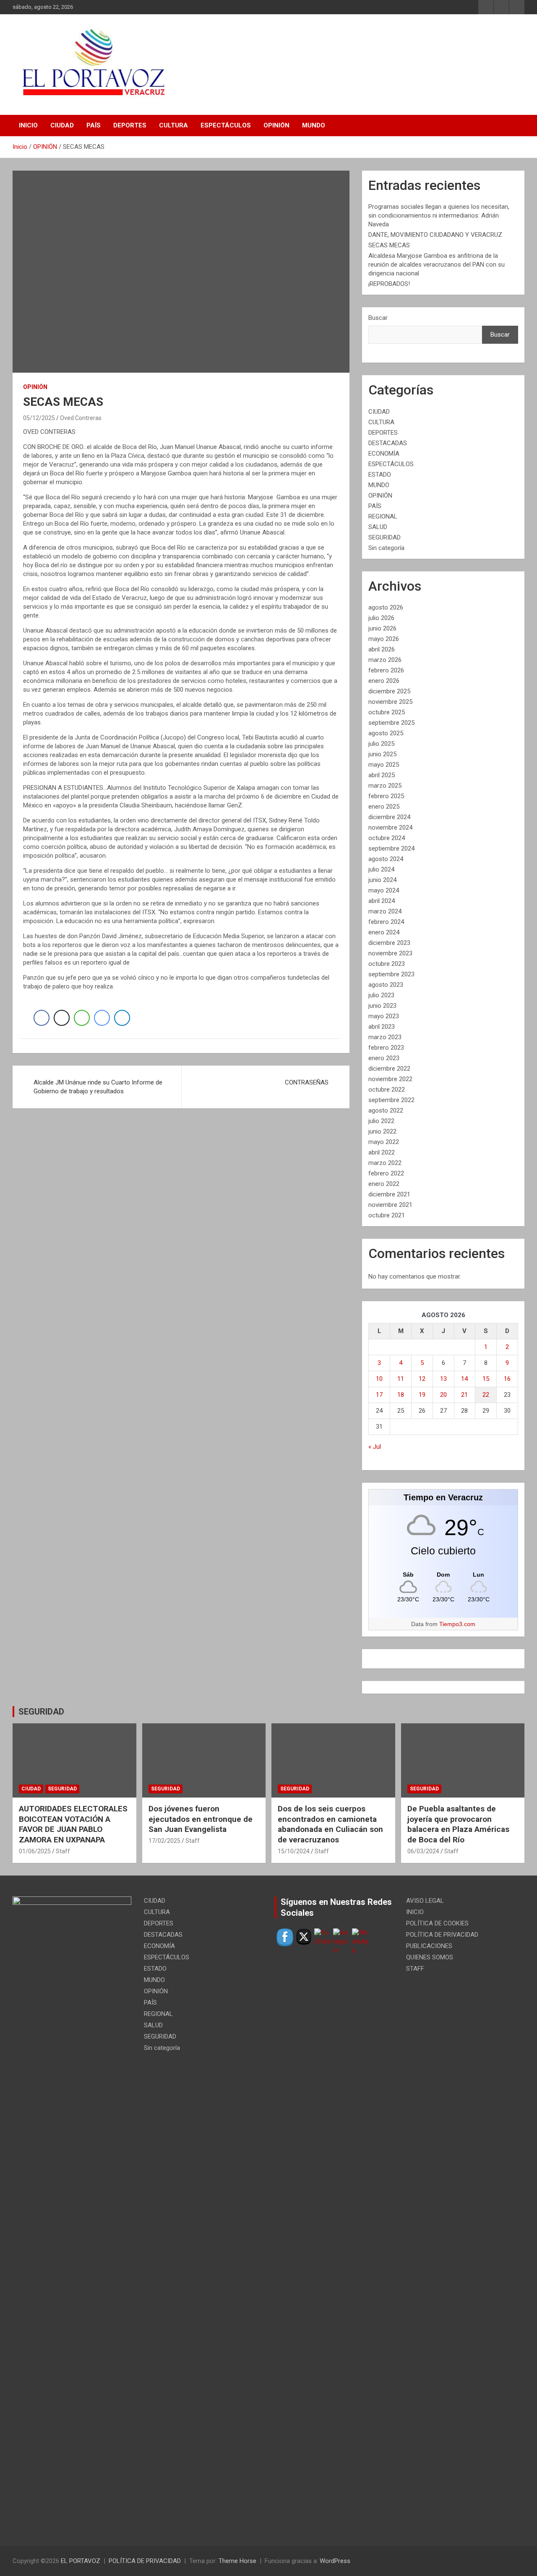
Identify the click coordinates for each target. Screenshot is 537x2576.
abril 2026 (382, 649)
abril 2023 (382, 1027)
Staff (63, 1851)
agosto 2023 (386, 985)
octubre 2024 (387, 838)
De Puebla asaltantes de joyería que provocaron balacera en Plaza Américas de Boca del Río (458, 1824)
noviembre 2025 (390, 702)
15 (486, 1379)
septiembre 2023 (391, 974)
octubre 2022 (387, 1090)
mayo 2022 (384, 1142)
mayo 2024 (384, 890)
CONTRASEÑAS (307, 1082)
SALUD (378, 527)
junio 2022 (382, 1131)
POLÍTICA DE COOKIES (437, 1923)
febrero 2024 (386, 922)
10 (379, 1379)
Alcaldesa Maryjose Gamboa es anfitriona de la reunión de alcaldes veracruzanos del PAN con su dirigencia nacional (437, 265)
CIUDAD (62, 125)
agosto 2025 (386, 733)
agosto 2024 (386, 859)
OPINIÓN (276, 125)
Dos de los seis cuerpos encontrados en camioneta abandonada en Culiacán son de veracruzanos (330, 1824)
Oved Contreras (81, 418)
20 (443, 1395)
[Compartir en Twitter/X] (62, 1018)
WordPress (335, 2561)
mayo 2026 (384, 639)
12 (422, 1379)
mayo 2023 (384, 1016)
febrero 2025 (386, 796)
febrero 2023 (386, 1048)
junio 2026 (382, 628)
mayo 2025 (384, 765)
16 (507, 1379)
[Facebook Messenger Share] (102, 1018)
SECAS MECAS (389, 245)
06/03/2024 (423, 1851)
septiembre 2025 (391, 723)
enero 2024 (384, 932)
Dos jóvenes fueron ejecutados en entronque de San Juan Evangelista (201, 1819)
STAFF (415, 1969)
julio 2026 (381, 618)
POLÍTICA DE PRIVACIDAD (442, 1935)
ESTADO (380, 475)
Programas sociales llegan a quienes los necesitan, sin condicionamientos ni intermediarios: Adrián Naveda (439, 215)
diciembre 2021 (389, 1194)
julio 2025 (381, 744)
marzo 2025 (385, 786)
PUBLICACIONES (429, 1946)
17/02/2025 (164, 1841)
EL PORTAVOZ (81, 2561)
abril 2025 (382, 775)
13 (443, 1379)
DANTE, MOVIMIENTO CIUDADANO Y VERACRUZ (435, 235)
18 (401, 1395)
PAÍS (94, 125)
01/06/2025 (35, 1851)
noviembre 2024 (390, 828)
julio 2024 (381, 869)
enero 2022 (384, 1184)
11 (401, 1379)
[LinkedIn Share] (122, 1018)
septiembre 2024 (391, 848)
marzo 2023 (385, 1037)
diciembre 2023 (389, 943)
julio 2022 (381, 1121)
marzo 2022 (385, 1163)
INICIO (28, 125)
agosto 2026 (386, 607)
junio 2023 (382, 1006)
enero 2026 (384, 681)
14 (464, 1379)
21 (464, 1395)
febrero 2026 (386, 670)
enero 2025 (384, 807)
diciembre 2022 (389, 1069)
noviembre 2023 (390, 953)
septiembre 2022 (391, 1100)
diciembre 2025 (389, 691)
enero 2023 (384, 1058)
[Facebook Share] (42, 1018)
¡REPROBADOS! (389, 284)
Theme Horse (237, 2561)
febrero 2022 (386, 1173)
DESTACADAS (388, 443)
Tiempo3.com (457, 1624)
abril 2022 (382, 1152)
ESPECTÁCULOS (226, 125)
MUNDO (314, 125)
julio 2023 (381, 995)
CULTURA (173, 125)
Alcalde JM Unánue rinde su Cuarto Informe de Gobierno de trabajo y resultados (98, 1087)
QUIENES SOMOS (430, 1957)
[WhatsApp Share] (82, 1018)
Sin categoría (386, 548)
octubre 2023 (387, 964)
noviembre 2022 (390, 1079)
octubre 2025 (387, 712)
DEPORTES (130, 125)
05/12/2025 (39, 418)
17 (379, 1395)
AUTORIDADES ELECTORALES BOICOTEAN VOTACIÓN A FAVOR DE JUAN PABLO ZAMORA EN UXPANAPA (73, 1824)
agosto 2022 (386, 1110)
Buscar (378, 318)
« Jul (375, 1447)
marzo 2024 (385, 911)
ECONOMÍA (384, 454)
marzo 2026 (385, 660)
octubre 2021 (387, 1215)
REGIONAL (383, 516)
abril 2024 (382, 901)
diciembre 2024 (389, 817)
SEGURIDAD (385, 537)
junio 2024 (382, 880)
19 (422, 1395)
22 (486, 1395)
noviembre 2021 (390, 1205)
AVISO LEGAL (425, 1901)
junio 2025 (382, 754)
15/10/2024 (294, 1851)
